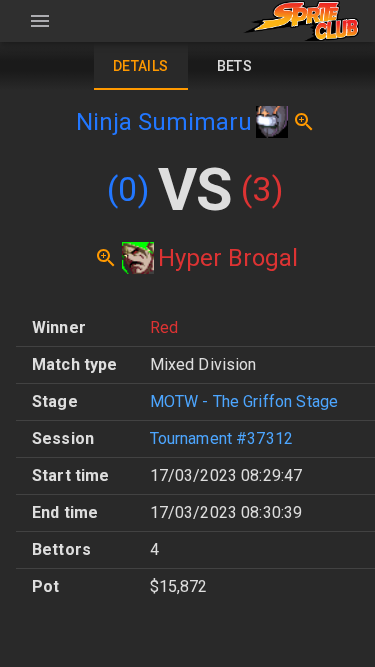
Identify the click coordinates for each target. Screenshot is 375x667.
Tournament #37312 (222, 438)
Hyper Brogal (228, 258)
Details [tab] (141, 66)
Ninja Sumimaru (164, 122)
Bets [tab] (235, 66)
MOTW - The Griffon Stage (244, 401)
